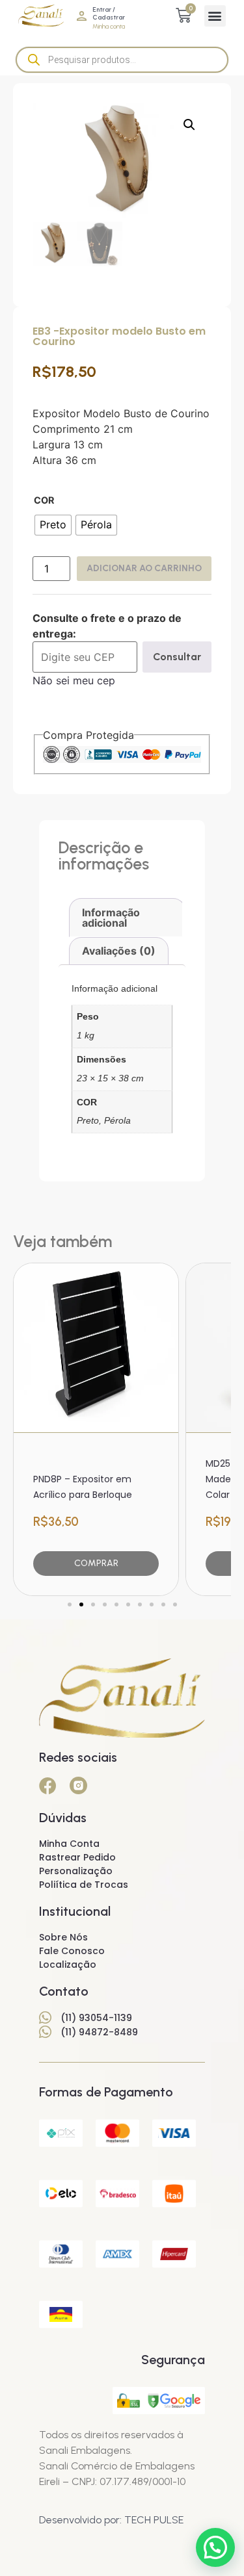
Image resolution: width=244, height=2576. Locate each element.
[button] (215, 16)
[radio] (53, 525)
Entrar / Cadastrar (109, 13)
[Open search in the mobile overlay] (122, 60)
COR (44, 500)
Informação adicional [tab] (111, 918)
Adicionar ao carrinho (144, 568)
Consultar (177, 657)
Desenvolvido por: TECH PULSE (111, 2520)
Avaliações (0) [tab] (119, 951)
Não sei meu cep (74, 680)
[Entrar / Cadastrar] (82, 16)
